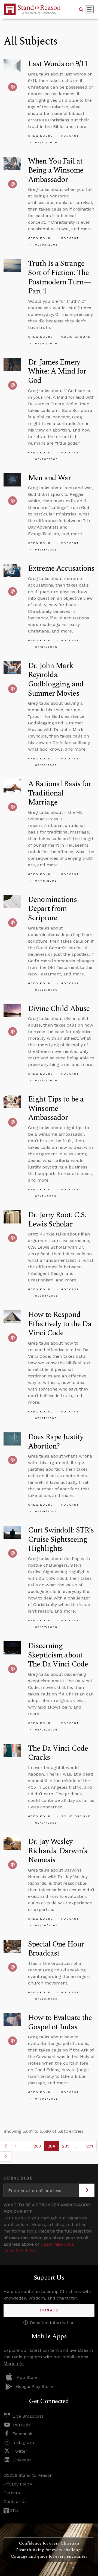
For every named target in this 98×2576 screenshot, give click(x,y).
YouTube (22, 2425)
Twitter (20, 2451)
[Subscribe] (87, 2190)
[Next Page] (6, 2157)
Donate (49, 2310)
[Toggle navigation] (89, 9)
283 (39, 2147)
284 (53, 2147)
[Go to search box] (81, 9)
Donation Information (52, 2323)
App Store (27, 2377)
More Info (14, 2363)
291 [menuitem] (90, 2146)
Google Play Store (34, 2386)
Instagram (23, 2442)
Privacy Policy (18, 2484)
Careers (12, 2493)
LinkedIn (22, 2460)
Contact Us (15, 2501)
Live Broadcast (28, 2416)
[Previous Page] (6, 2146)
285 (68, 2147)
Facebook (22, 2434)
